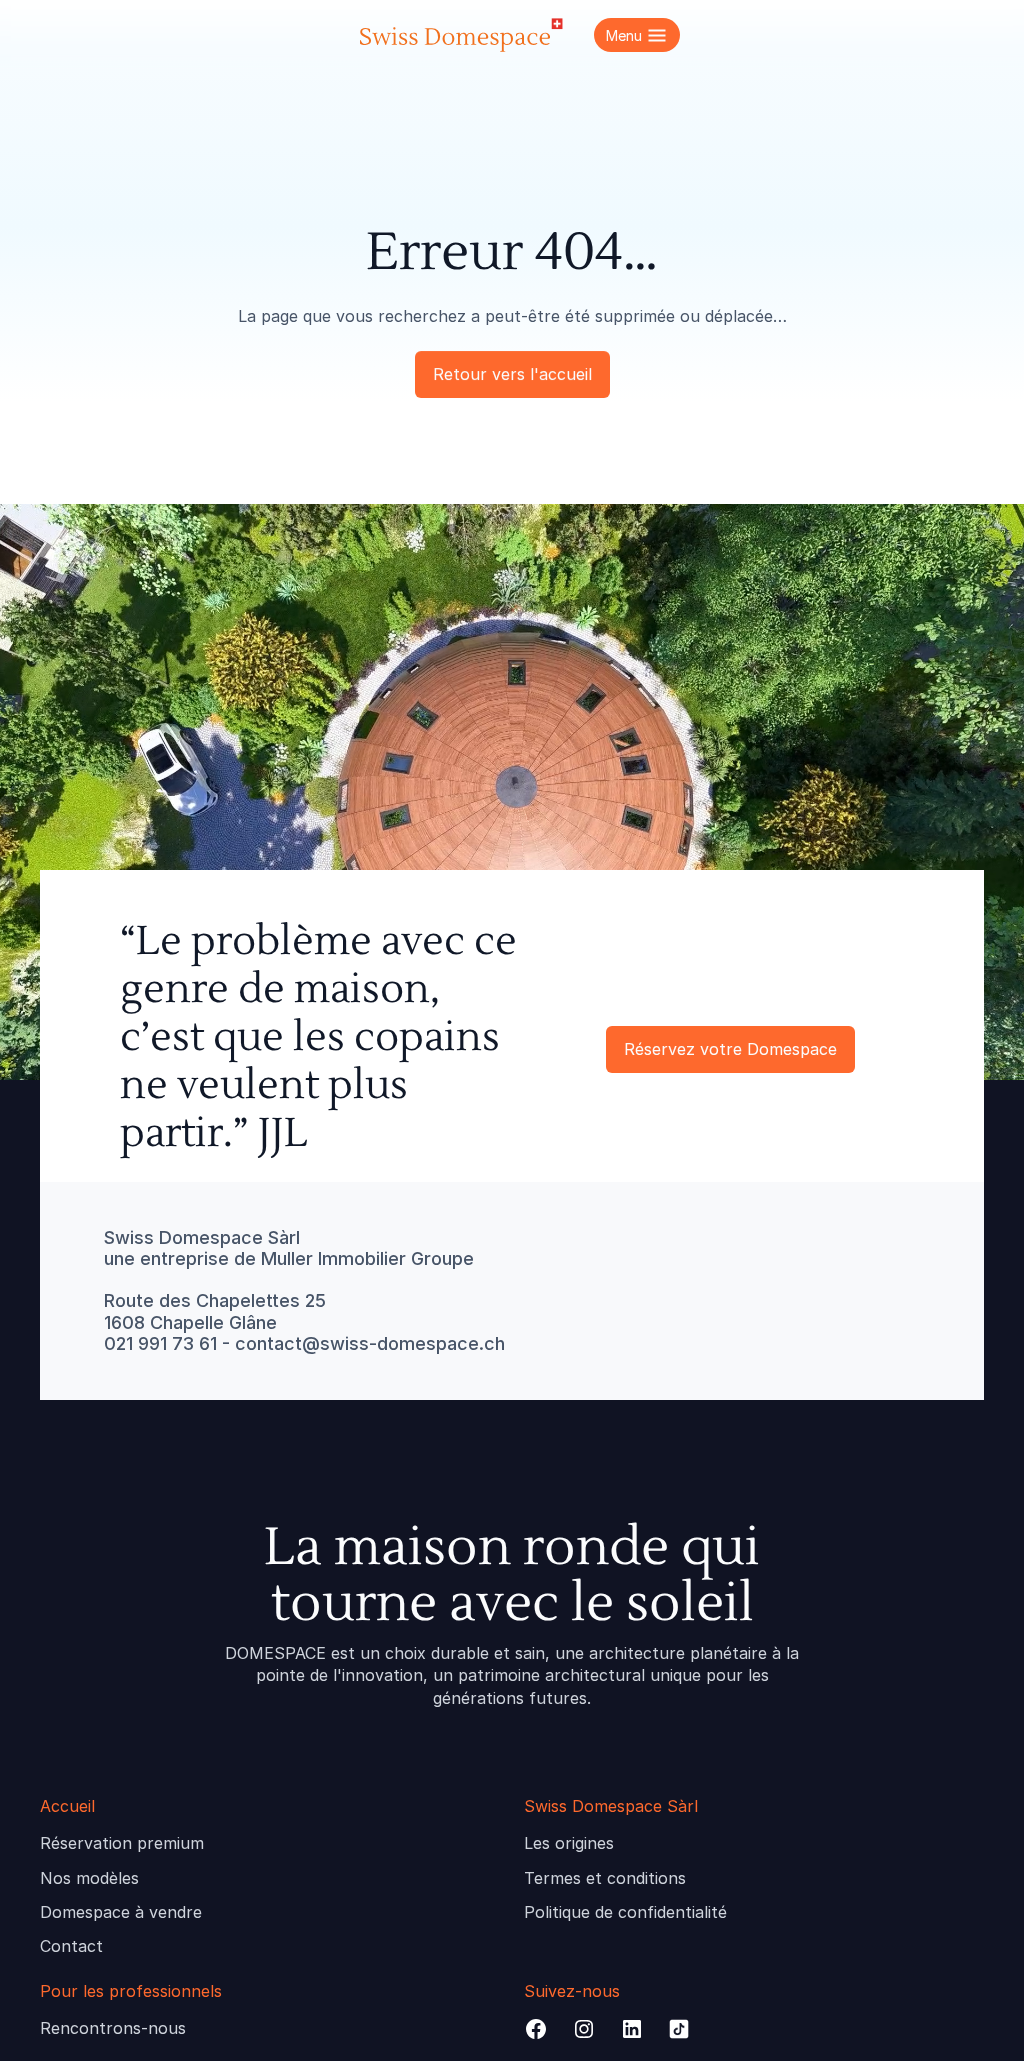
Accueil (67, 1806)
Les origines (569, 1843)
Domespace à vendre (121, 1912)
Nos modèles (89, 1878)
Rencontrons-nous (113, 2028)
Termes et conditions (605, 1878)
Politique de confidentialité (625, 1912)
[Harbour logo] (460, 35)
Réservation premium (122, 1843)
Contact (71, 1946)
